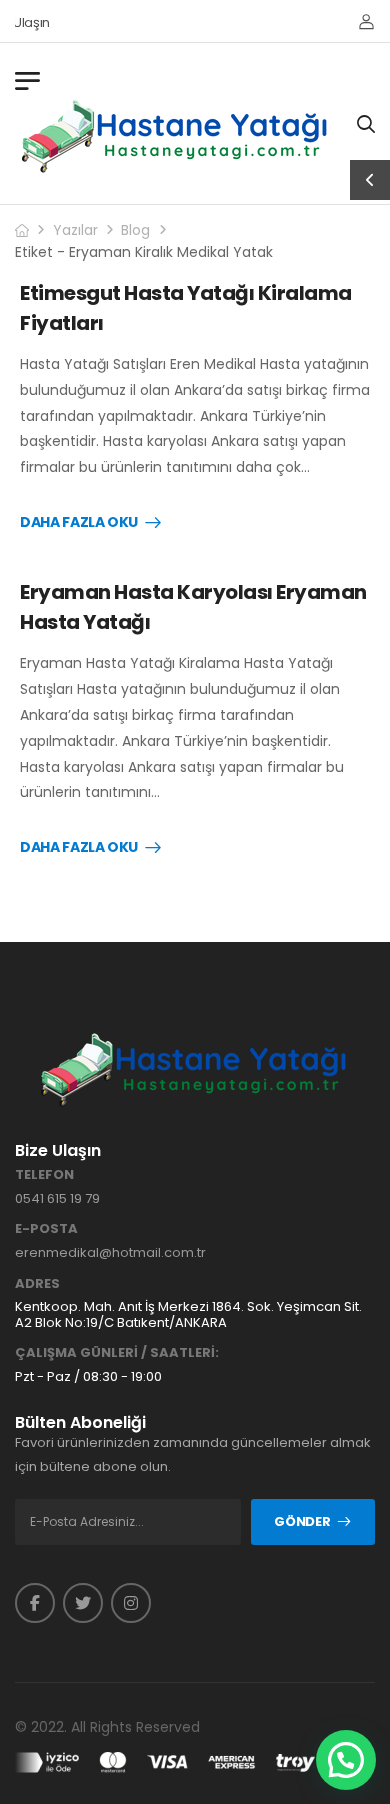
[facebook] (35, 1603)
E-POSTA (46, 1229)
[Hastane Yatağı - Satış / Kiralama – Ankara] (176, 136)
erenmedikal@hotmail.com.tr (110, 1252)
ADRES (37, 1284)
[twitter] (83, 1603)
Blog (135, 230)
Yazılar (75, 230)
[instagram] (131, 1603)
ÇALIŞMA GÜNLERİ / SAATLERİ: (117, 1353)
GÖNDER (302, 1521)
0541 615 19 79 (57, 1198)
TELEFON (44, 1175)
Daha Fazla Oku (79, 523)
